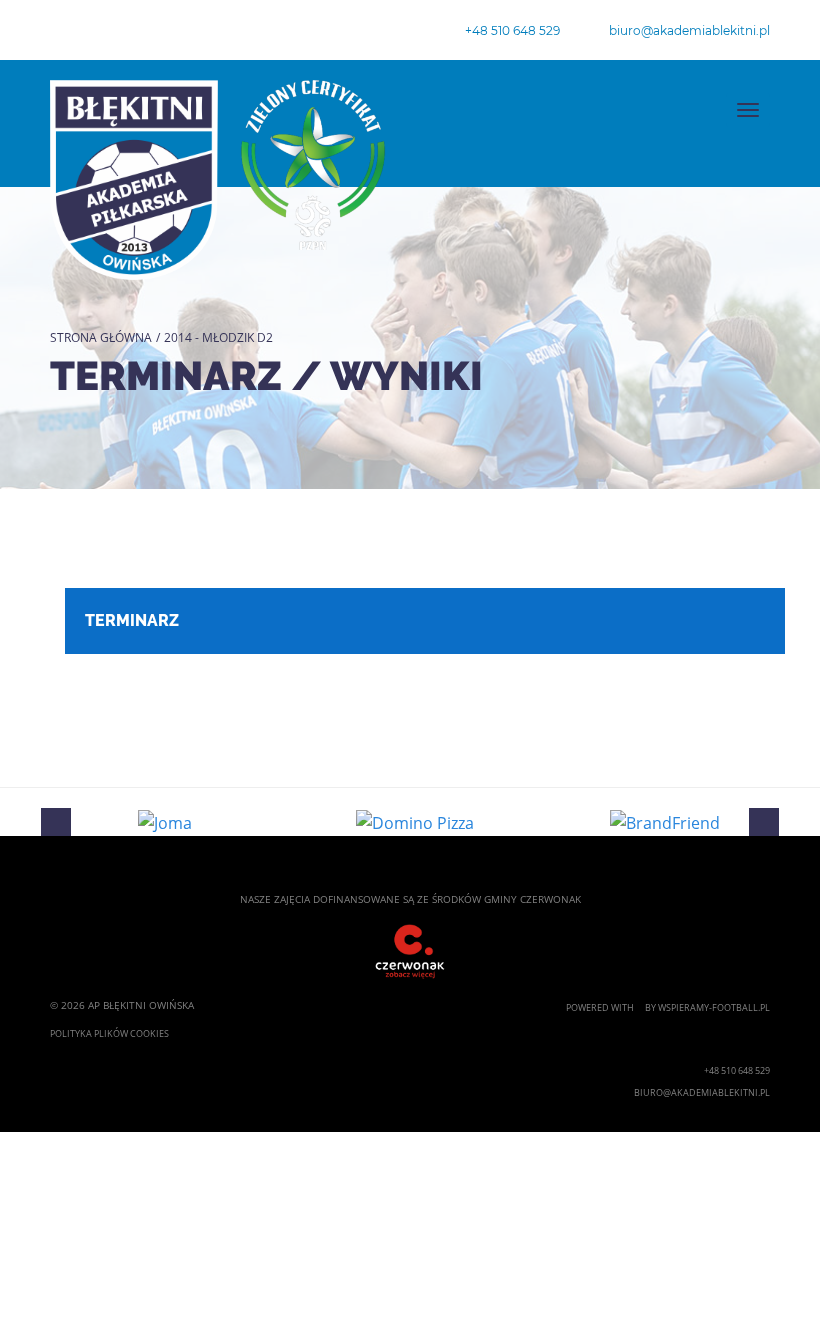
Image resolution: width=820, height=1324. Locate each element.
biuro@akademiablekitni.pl (689, 30)
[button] (56, 822)
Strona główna (101, 337)
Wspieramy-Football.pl (714, 1007)
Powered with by (612, 1007)
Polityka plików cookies (109, 1033)
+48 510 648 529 (512, 30)
